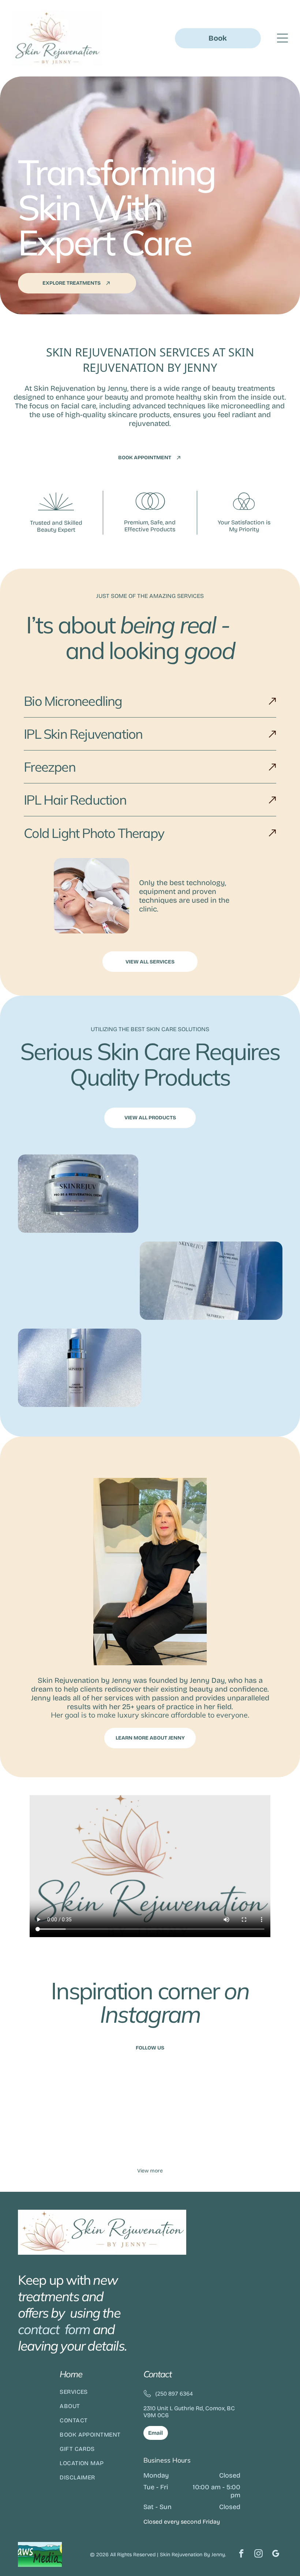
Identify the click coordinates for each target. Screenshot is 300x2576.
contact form (54, 2329)
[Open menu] (282, 38)
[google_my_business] (276, 2554)
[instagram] (258, 2554)
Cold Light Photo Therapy (94, 833)
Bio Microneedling (73, 701)
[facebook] (241, 2554)
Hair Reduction (85, 800)
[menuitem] (96, 2395)
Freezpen (50, 767)
